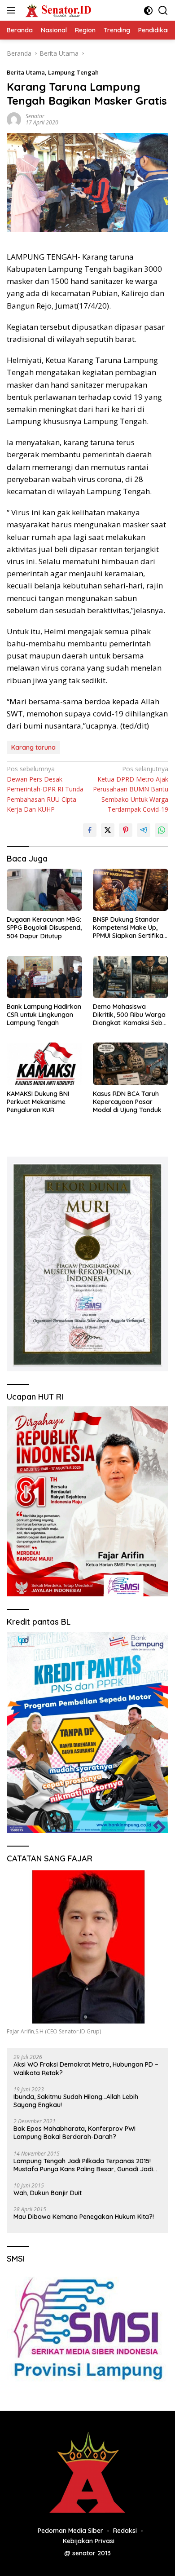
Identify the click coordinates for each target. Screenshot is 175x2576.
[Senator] (58, 10)
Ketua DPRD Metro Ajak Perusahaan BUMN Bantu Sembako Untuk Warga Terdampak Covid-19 (131, 789)
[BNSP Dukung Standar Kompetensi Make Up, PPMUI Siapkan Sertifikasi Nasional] (131, 890)
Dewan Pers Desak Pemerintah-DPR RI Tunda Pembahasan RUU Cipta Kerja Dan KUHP (45, 789)
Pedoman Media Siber (70, 2531)
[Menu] (13, 10)
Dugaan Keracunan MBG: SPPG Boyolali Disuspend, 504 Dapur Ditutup (44, 928)
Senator (35, 116)
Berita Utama (26, 72)
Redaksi (125, 2531)
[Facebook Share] (90, 830)
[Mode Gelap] (148, 11)
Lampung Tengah (73, 72)
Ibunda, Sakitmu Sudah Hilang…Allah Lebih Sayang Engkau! (76, 2101)
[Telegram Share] (144, 830)
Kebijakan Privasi (89, 2541)
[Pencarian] (163, 11)
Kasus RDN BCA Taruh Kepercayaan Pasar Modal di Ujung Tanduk (127, 1102)
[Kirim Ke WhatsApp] (162, 830)
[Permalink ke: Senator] (14, 119)
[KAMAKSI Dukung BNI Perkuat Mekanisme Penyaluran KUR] (44, 1064)
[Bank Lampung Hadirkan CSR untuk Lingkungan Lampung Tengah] (44, 977)
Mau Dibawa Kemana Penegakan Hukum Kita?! (84, 2217)
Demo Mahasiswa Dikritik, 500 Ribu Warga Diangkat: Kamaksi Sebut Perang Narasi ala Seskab (131, 1015)
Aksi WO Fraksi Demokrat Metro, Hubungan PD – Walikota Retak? (86, 2068)
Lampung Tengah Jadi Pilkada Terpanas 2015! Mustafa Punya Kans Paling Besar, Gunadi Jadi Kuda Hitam (83, 2165)
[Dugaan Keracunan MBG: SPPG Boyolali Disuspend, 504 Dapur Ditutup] (44, 890)
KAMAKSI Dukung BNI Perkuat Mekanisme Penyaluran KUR (38, 1102)
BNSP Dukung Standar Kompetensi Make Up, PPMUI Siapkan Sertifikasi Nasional (130, 928)
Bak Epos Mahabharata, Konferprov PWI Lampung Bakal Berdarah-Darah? (74, 2133)
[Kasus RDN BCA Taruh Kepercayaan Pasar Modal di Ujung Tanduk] (131, 1064)
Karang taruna (33, 747)
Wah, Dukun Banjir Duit (48, 2193)
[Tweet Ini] (108, 830)
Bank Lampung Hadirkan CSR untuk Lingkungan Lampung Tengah (44, 1015)
